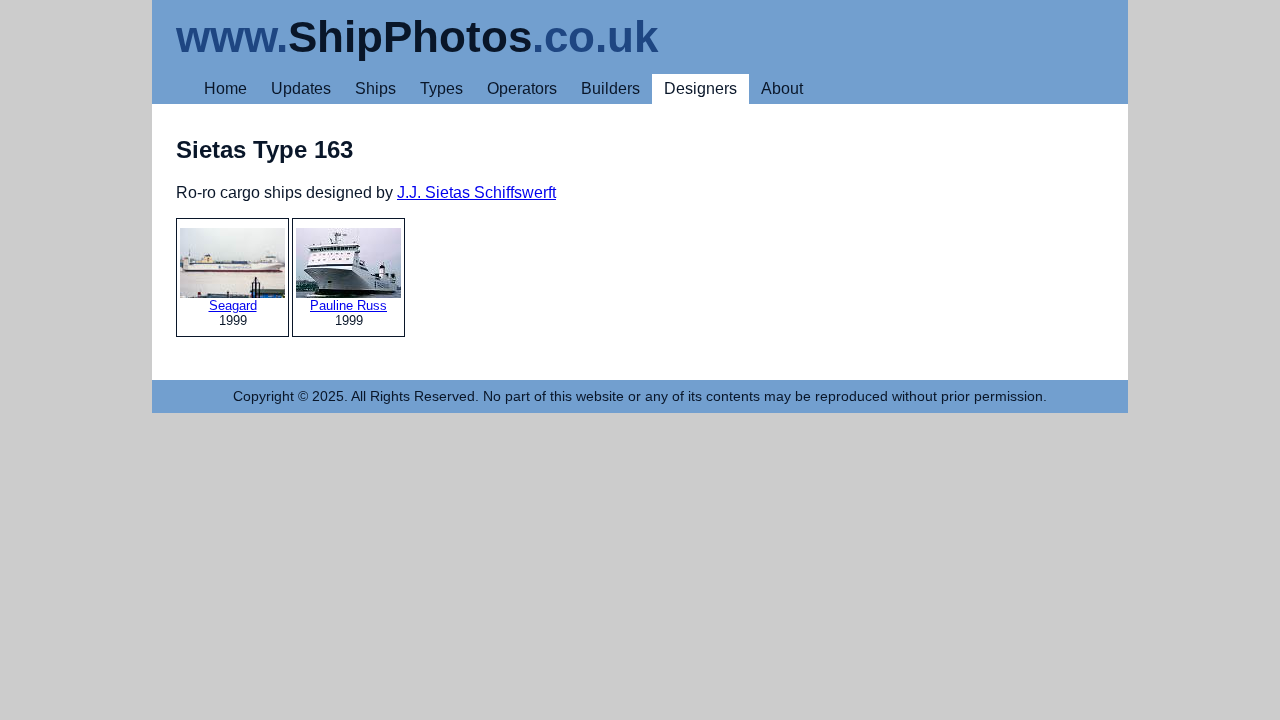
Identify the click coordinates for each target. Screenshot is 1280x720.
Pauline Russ (348, 305)
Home (225, 88)
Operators (522, 88)
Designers (700, 88)
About (782, 88)
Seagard (233, 305)
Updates (301, 88)
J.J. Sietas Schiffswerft (476, 192)
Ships (375, 88)
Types (441, 88)
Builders (610, 88)
